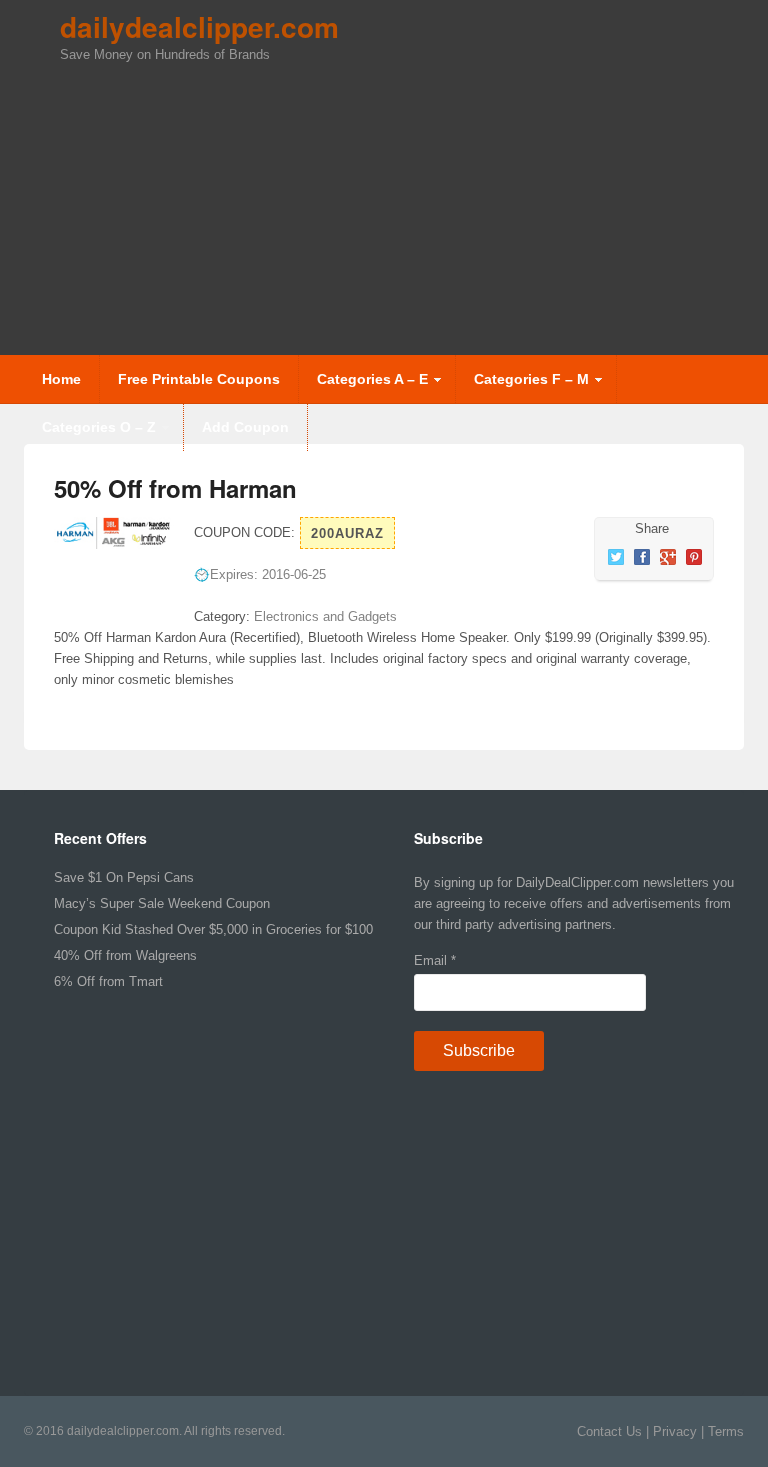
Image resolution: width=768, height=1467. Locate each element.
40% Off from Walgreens (125, 955)
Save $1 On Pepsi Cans (124, 877)
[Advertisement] (414, 205)
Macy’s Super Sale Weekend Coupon (162, 903)
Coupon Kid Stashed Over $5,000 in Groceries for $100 (213, 929)
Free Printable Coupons (199, 379)
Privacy (675, 1431)
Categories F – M (522, 387)
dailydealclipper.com (199, 26)
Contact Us (609, 1431)
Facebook (642, 557)
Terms (726, 1431)
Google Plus (668, 557)
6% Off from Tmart (108, 981)
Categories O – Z (90, 435)
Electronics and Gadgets (325, 616)
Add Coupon (245, 427)
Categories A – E (363, 387)
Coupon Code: (244, 532)
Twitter (616, 557)
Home (61, 379)
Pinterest (694, 557)
